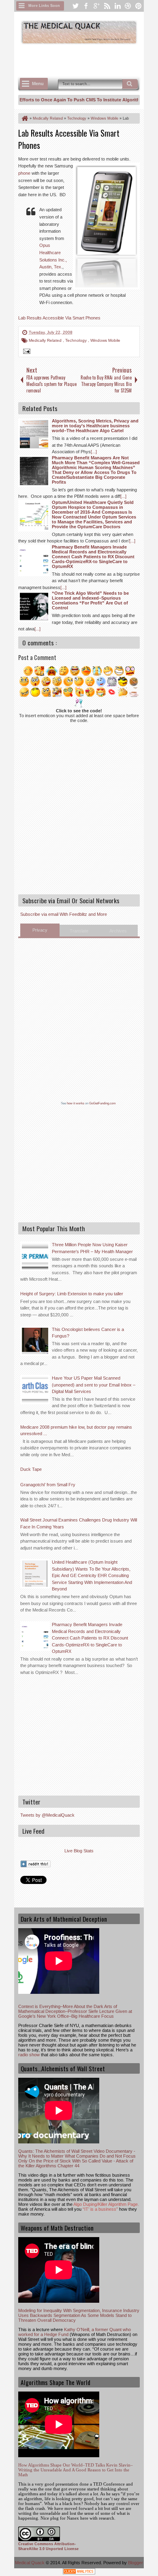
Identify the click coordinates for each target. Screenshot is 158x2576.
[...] (94, 452)
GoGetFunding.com (102, 1103)
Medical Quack (30, 2563)
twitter (75, 6)
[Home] (24, 118)
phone (24, 173)
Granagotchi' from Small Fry (48, 1485)
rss (107, 6)
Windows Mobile (105, 340)
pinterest (139, 6)
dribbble (128, 6)
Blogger (136, 2563)
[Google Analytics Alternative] (79, 2573)
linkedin (117, 6)
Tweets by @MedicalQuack (47, 1815)
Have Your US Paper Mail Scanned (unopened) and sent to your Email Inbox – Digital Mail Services (94, 1385)
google (96, 6)
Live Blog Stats (79, 1851)
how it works (76, 1103)
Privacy (40, 930)
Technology (77, 340)
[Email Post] (26, 352)
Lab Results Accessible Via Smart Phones (59, 318)
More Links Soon (44, 6)
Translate (79, 931)
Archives (118, 931)
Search (130, 84)
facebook (86, 6)
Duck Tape (31, 1469)
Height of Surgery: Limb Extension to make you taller (72, 1294)
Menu (38, 84)
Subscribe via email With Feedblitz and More (64, 914)
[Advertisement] (88, 60)
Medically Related (46, 340)
